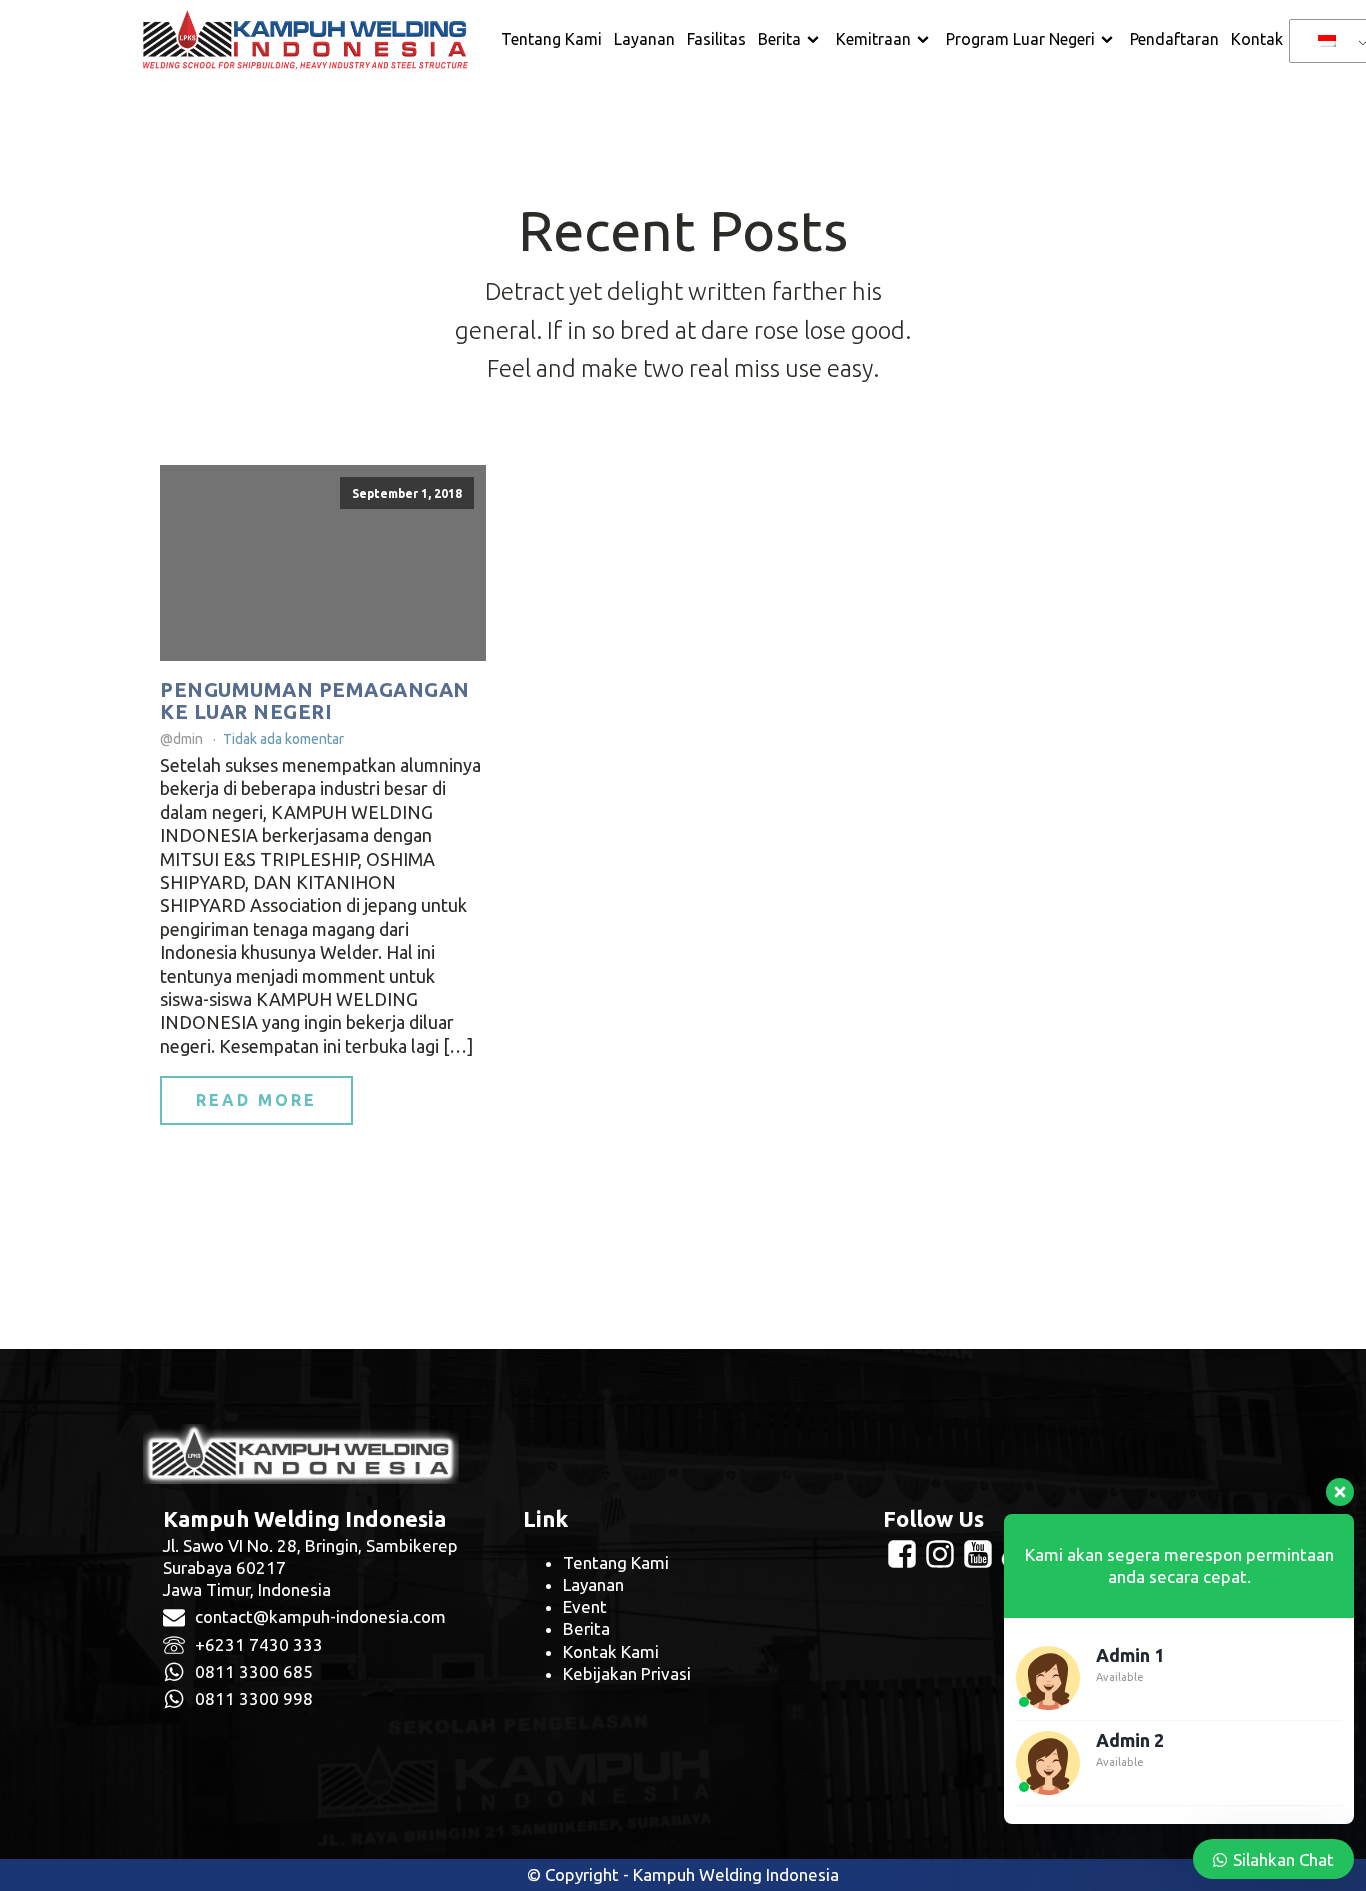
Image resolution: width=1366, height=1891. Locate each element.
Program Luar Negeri (1020, 39)
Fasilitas (716, 39)
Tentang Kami (551, 39)
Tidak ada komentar (283, 739)
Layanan (644, 39)
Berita (779, 39)
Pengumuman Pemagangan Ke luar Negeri (315, 701)
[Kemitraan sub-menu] (927, 40)
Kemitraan (873, 39)
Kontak (1257, 39)
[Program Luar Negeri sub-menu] (1111, 40)
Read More (256, 1100)
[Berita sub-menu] (817, 40)
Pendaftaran (1174, 39)
